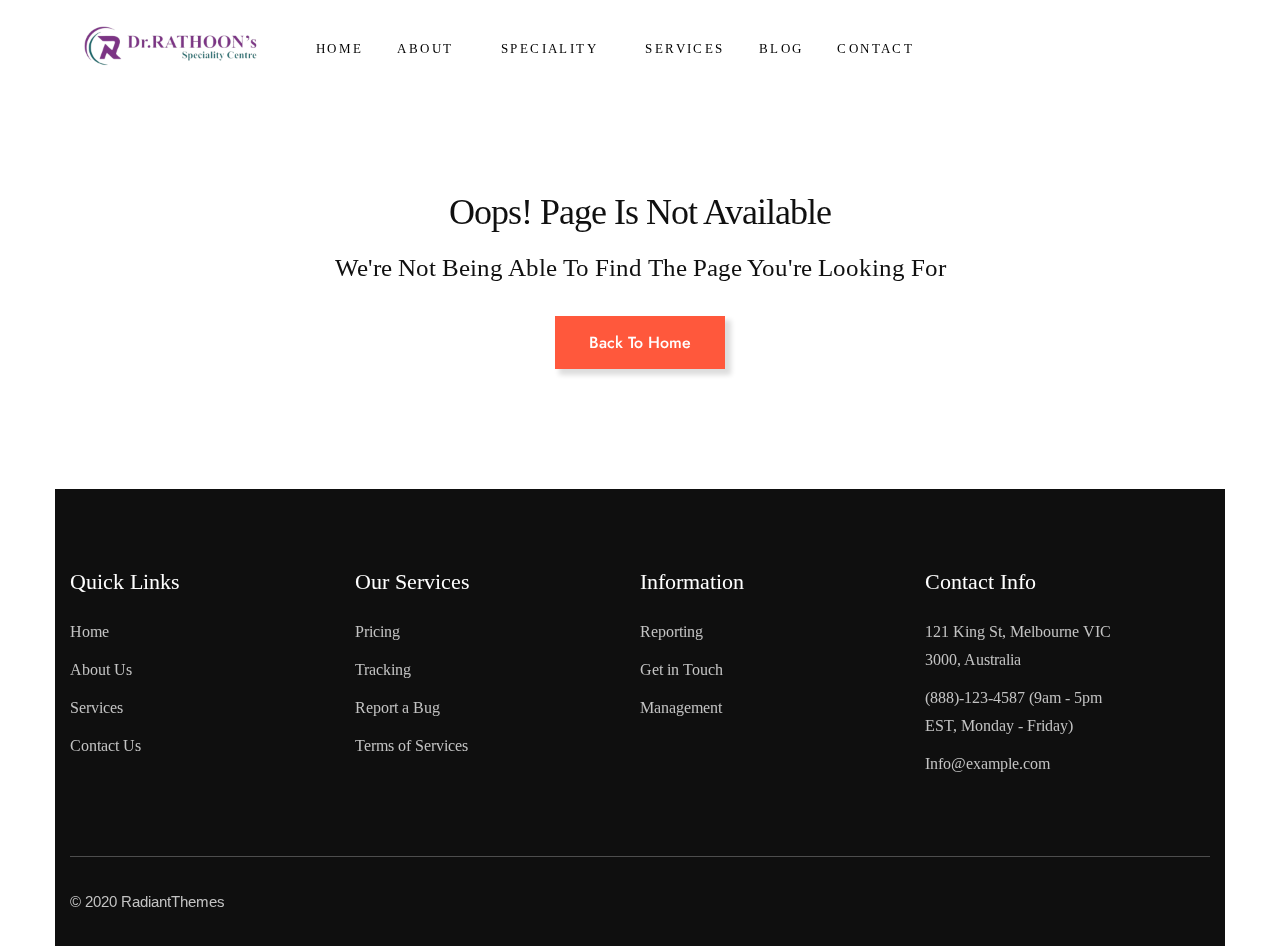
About (425, 48)
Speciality (549, 48)
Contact (875, 48)
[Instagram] (1092, 897)
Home (340, 48)
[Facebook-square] (930, 897)
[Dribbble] (1173, 897)
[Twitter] (1011, 897)
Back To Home (640, 342)
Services (684, 48)
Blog (781, 48)
